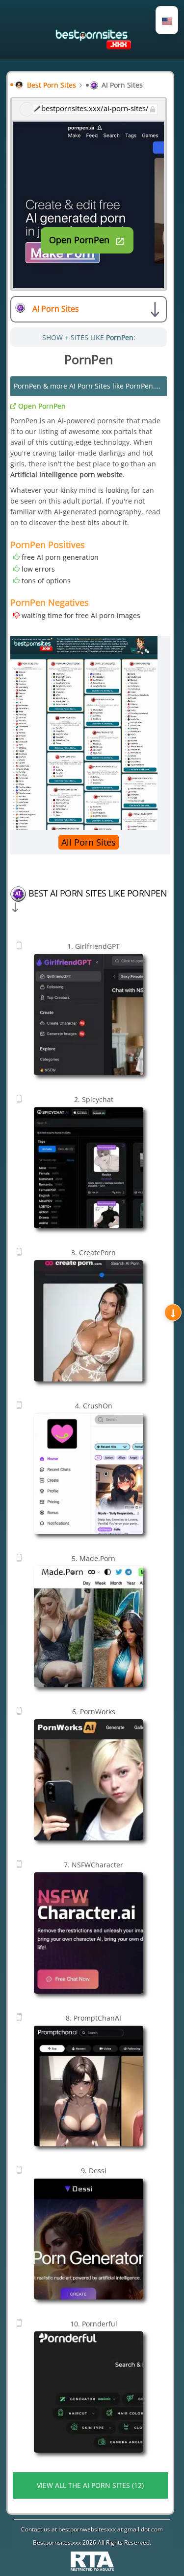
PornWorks (94, 1712)
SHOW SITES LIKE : (89, 337)
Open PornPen (41, 406)
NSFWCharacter (93, 1865)
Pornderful (94, 2324)
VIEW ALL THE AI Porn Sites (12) (90, 2485)
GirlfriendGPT (93, 946)
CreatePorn (93, 1253)
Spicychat (94, 1099)
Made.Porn (93, 1558)
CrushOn (94, 1406)
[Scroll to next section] (173, 1313)
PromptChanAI (93, 2018)
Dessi (94, 2171)
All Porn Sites (89, 842)
